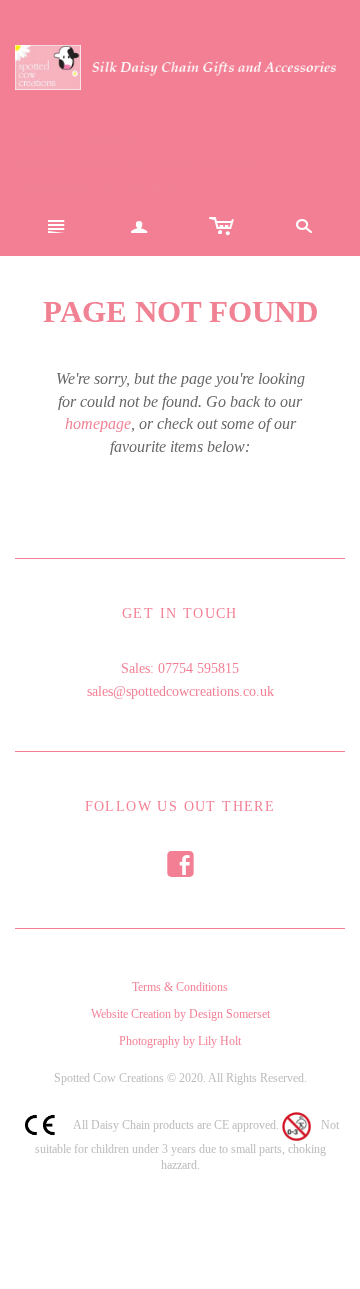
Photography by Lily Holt (96, 185)
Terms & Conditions (79, 140)
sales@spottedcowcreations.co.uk (180, 691)
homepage (98, 423)
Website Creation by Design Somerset (134, 163)
